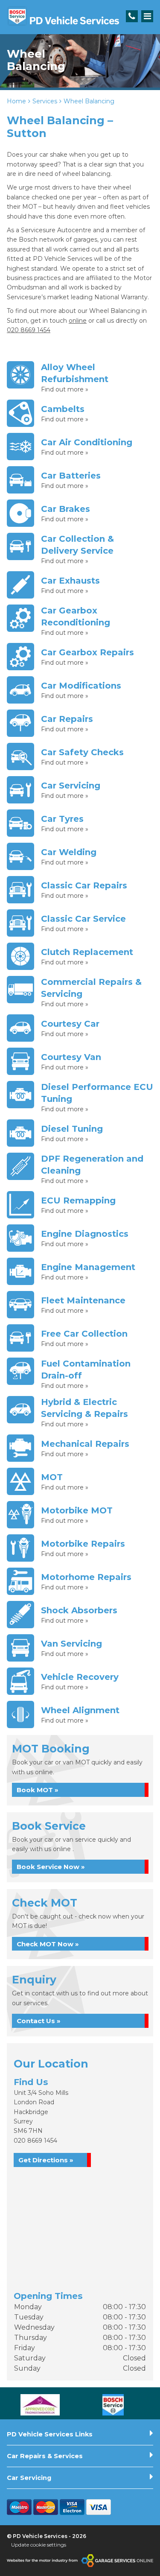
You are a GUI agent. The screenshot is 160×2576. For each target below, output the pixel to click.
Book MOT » (38, 1790)
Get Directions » (46, 2160)
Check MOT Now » (48, 1944)
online (78, 321)
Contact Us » (39, 2021)
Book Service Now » (51, 1867)
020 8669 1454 (35, 2141)
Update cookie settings (39, 2545)
